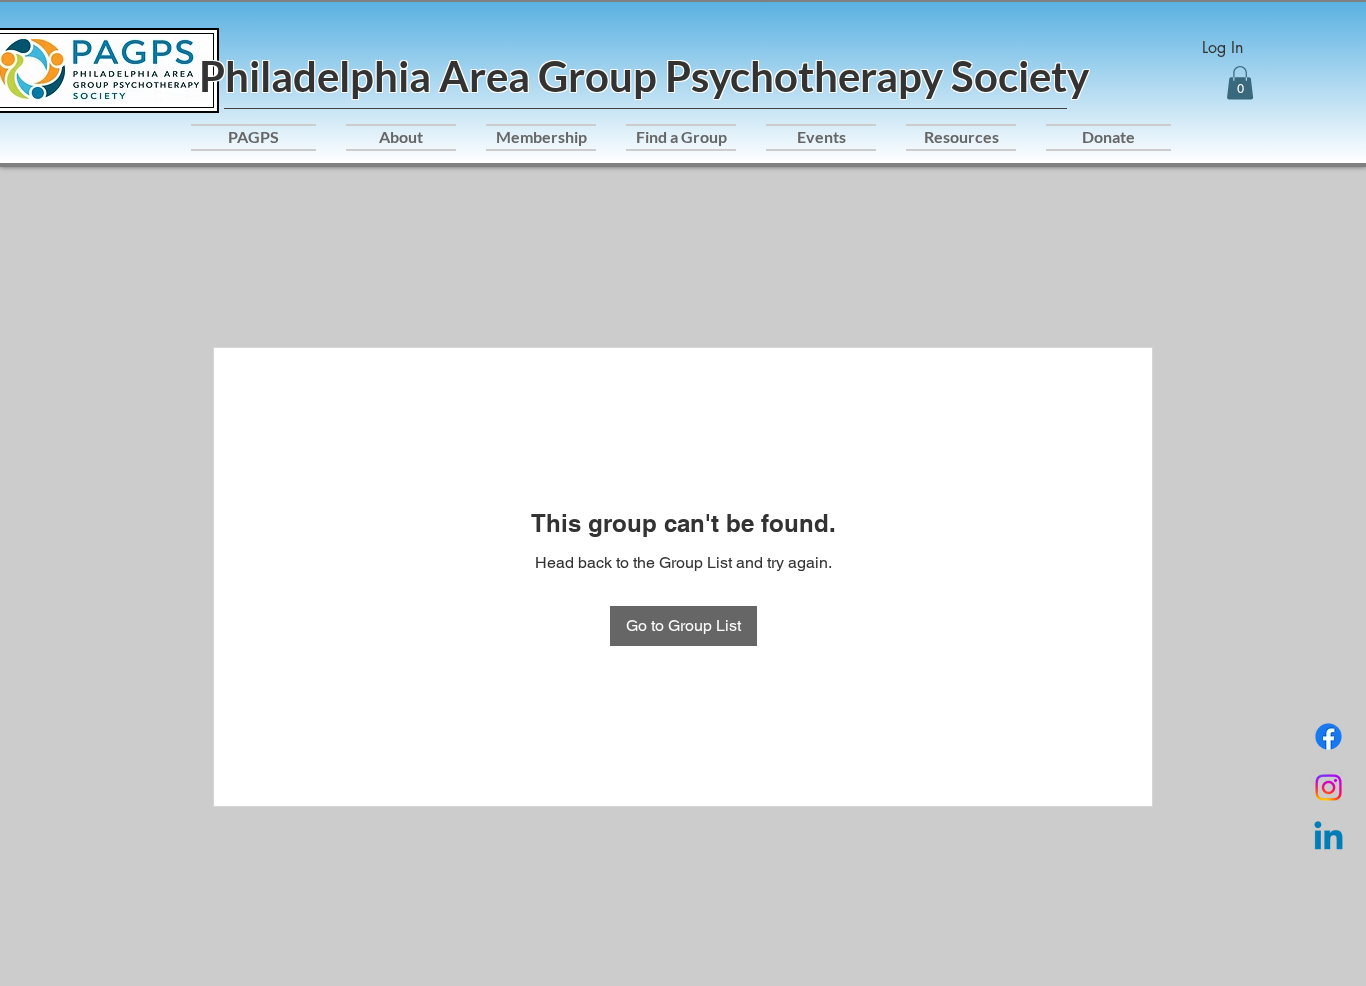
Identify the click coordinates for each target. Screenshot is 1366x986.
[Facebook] (1328, 736)
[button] (1240, 82)
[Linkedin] (1328, 838)
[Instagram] (1328, 787)
